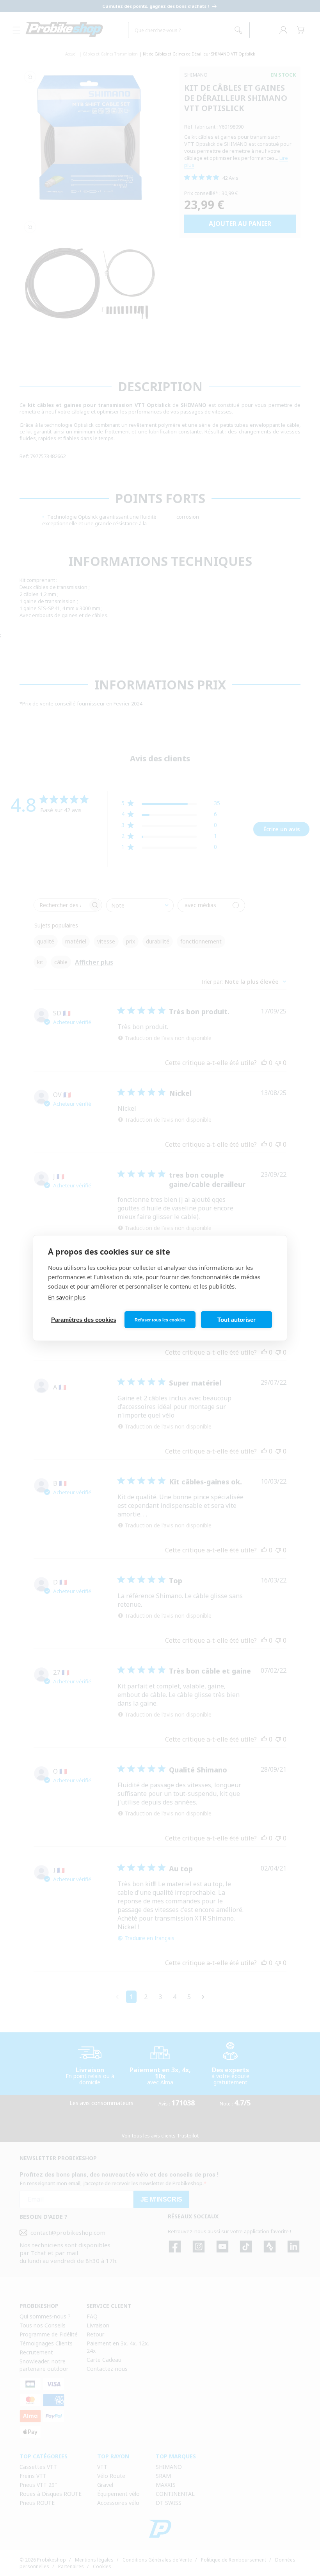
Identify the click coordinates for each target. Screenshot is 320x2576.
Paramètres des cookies (84, 1320)
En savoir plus (67, 1297)
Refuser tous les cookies (160, 1320)
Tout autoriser (236, 1320)
